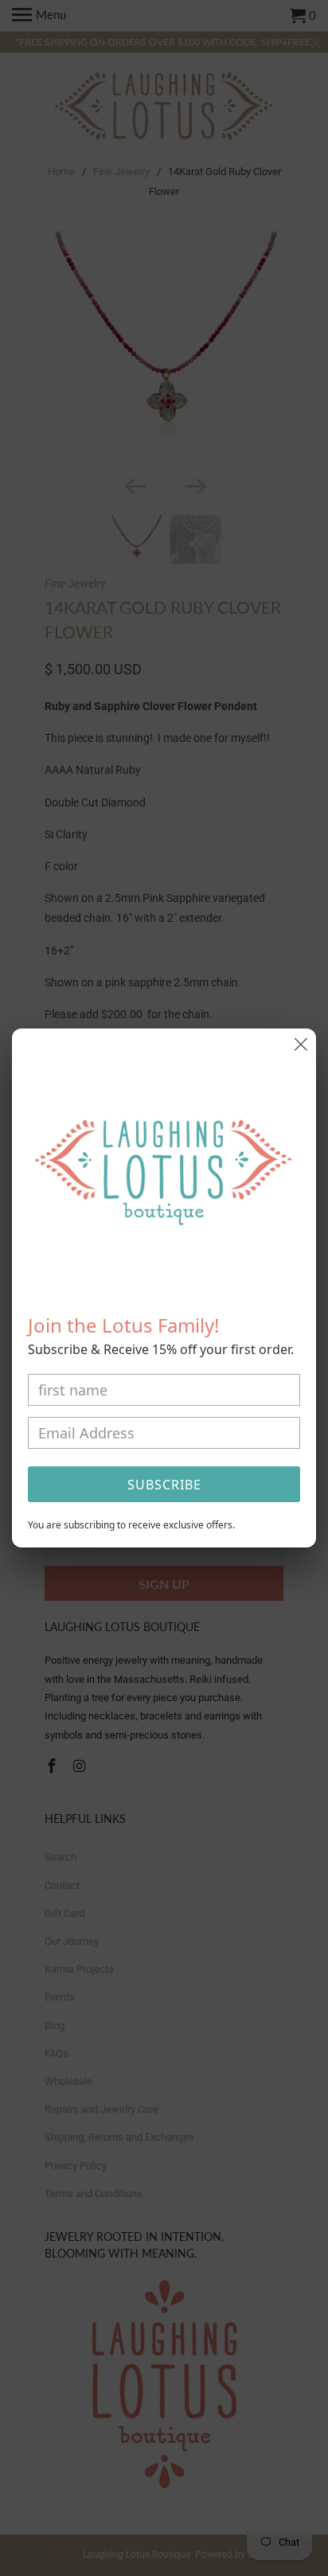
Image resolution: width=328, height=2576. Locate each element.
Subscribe (164, 1485)
